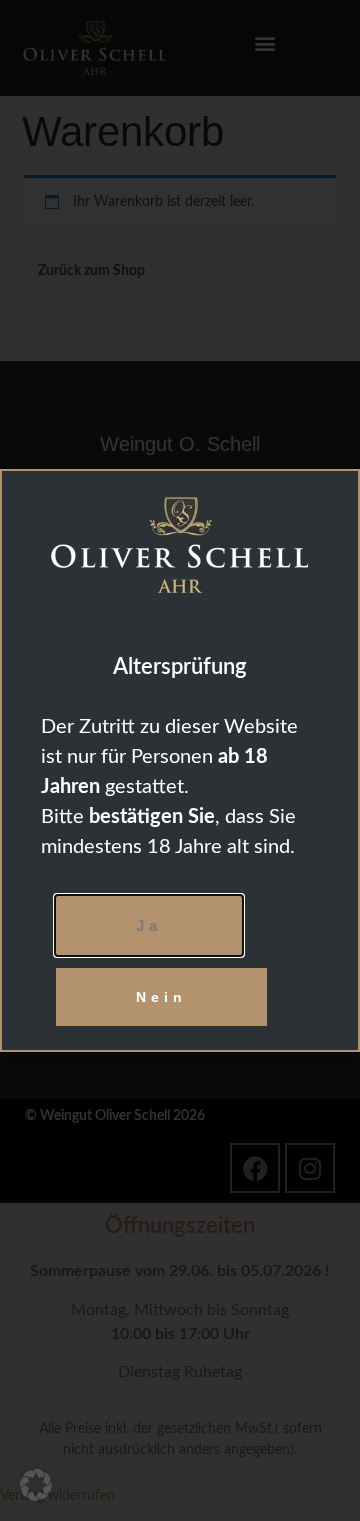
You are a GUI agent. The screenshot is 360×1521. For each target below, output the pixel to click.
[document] (180, 760)
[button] (36, 1485)
